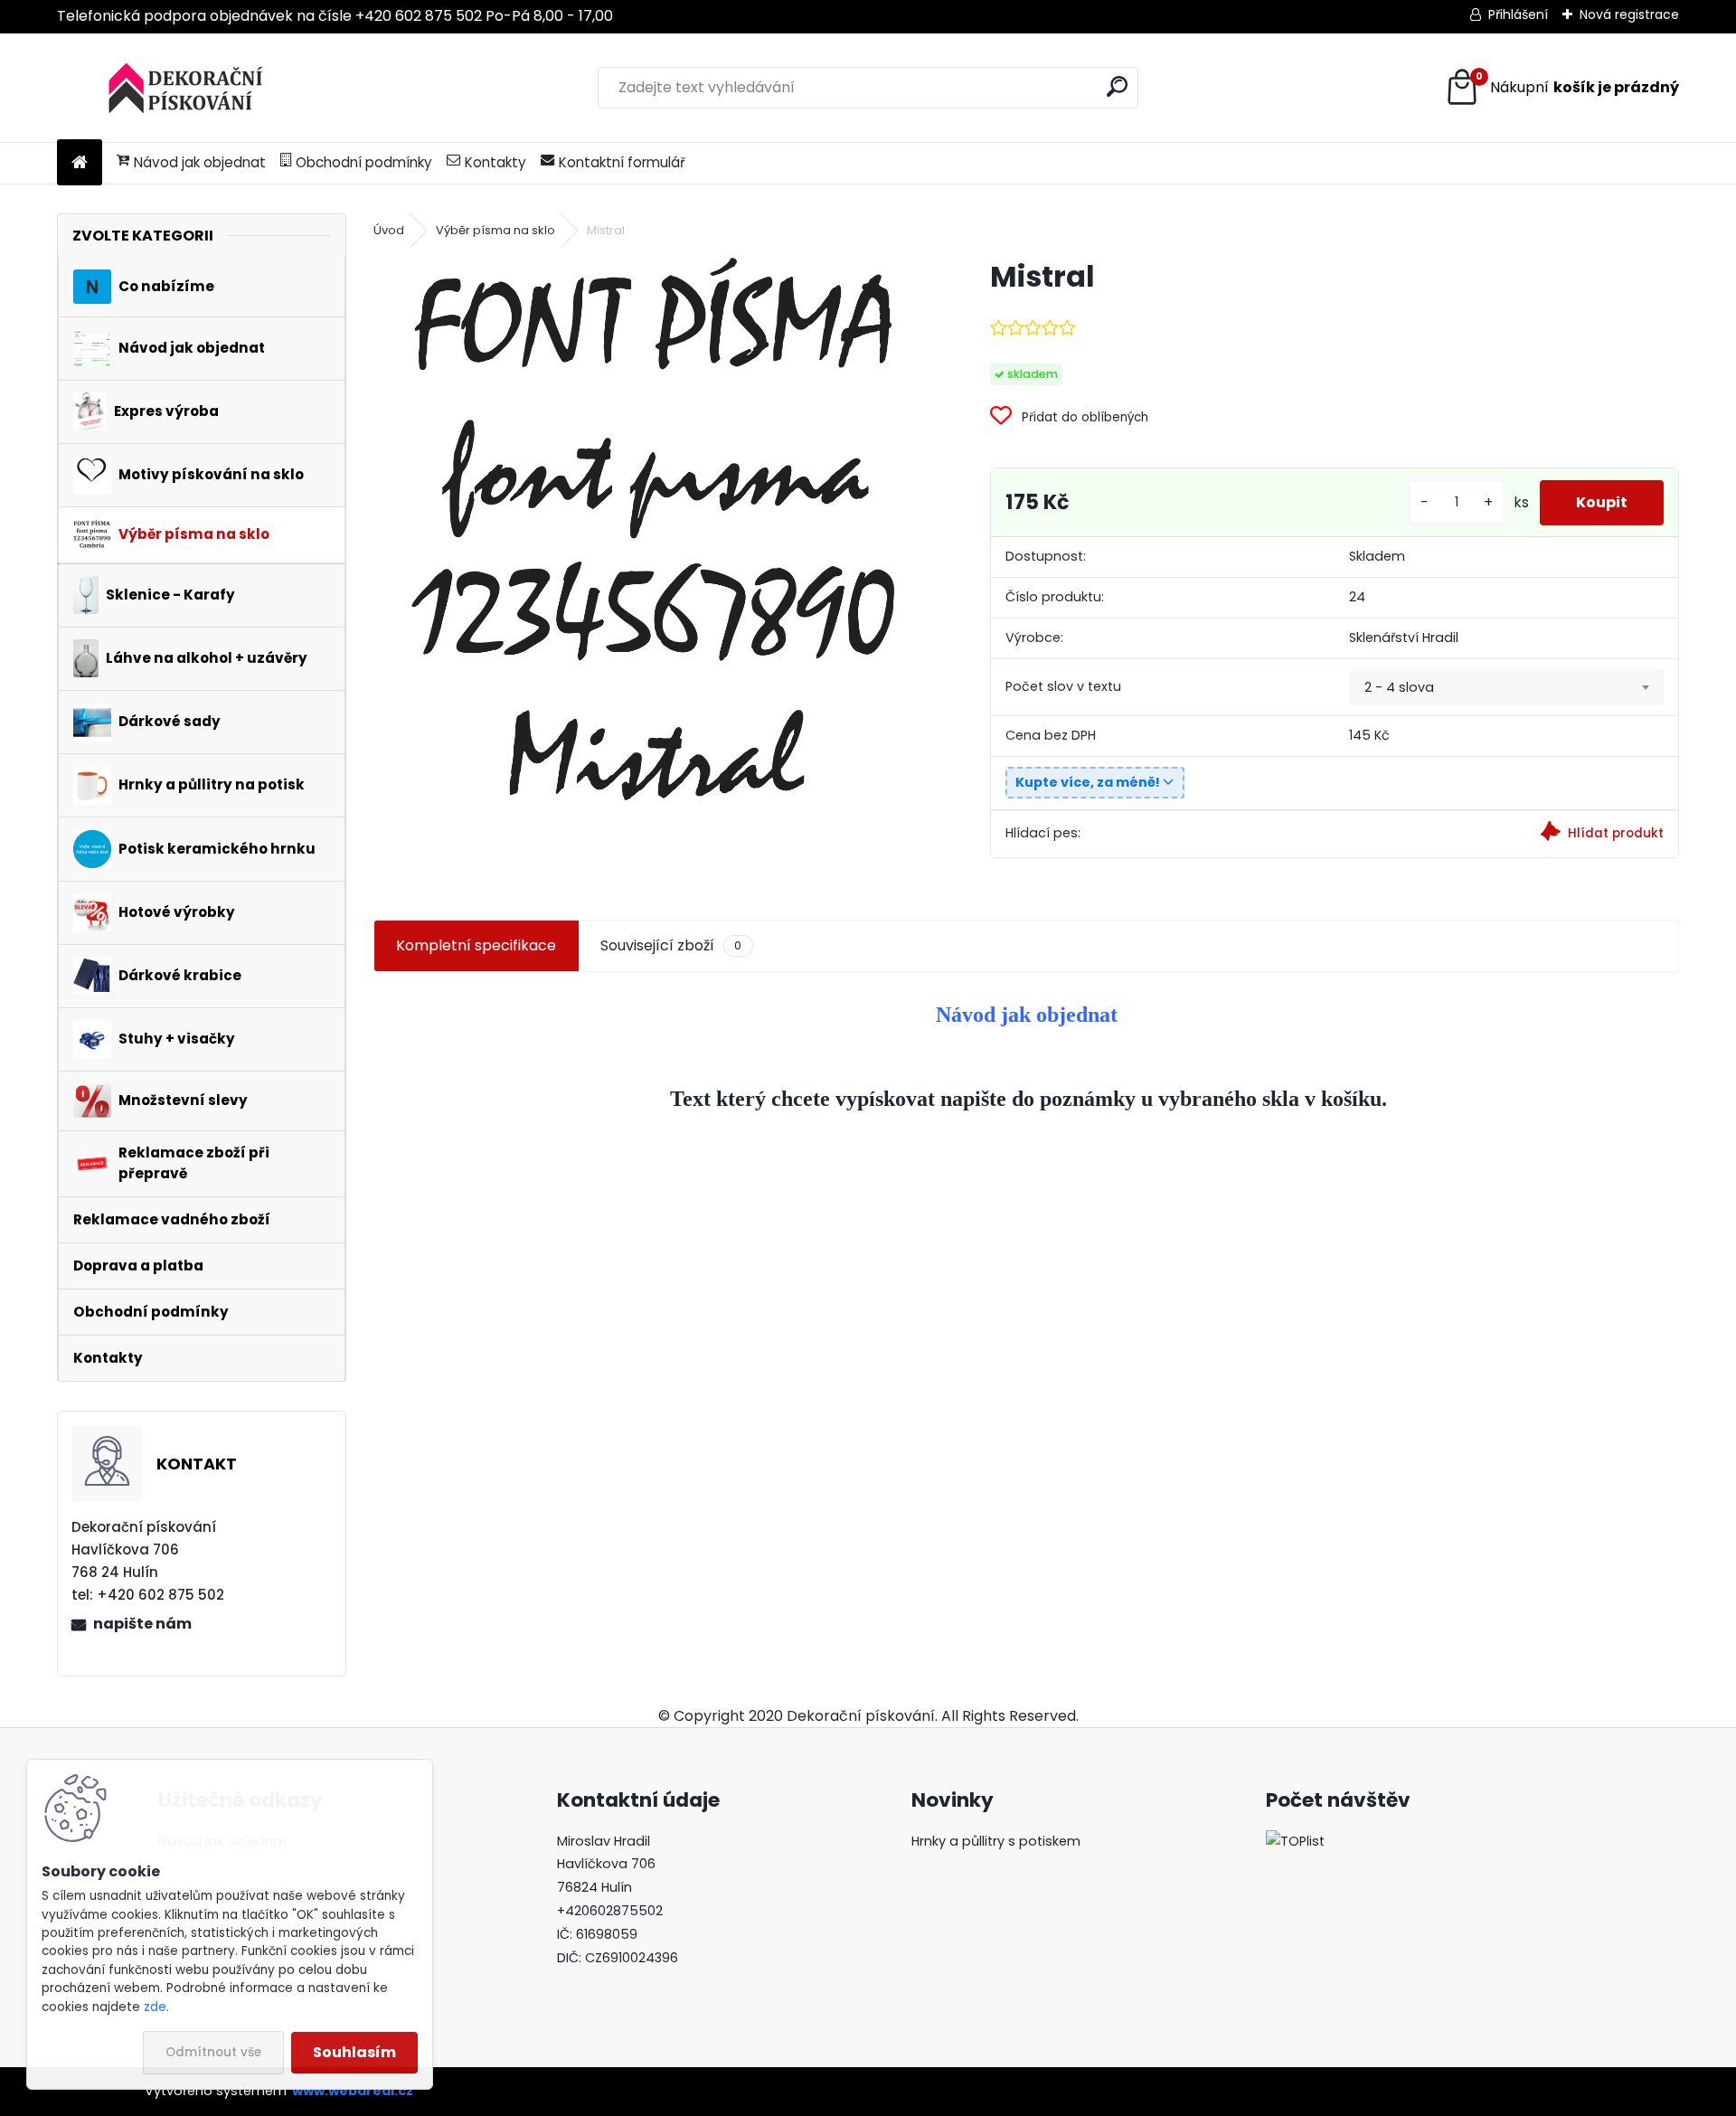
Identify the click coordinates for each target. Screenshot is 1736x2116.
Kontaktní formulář (622, 162)
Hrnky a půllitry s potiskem (996, 1841)
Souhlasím (354, 2052)
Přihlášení (1518, 14)
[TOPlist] (1295, 1841)
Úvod (389, 230)
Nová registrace (1629, 14)
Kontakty (495, 162)
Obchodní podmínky (364, 162)
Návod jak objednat (200, 162)
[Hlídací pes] (1506, 834)
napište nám (142, 1624)
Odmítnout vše (213, 2052)
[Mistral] (653, 529)
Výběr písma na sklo (495, 230)
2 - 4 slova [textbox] (1399, 687)
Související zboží (671, 945)
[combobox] (1506, 687)
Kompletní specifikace (476, 945)
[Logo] (181, 88)
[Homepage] (80, 163)
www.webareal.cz (353, 2091)
